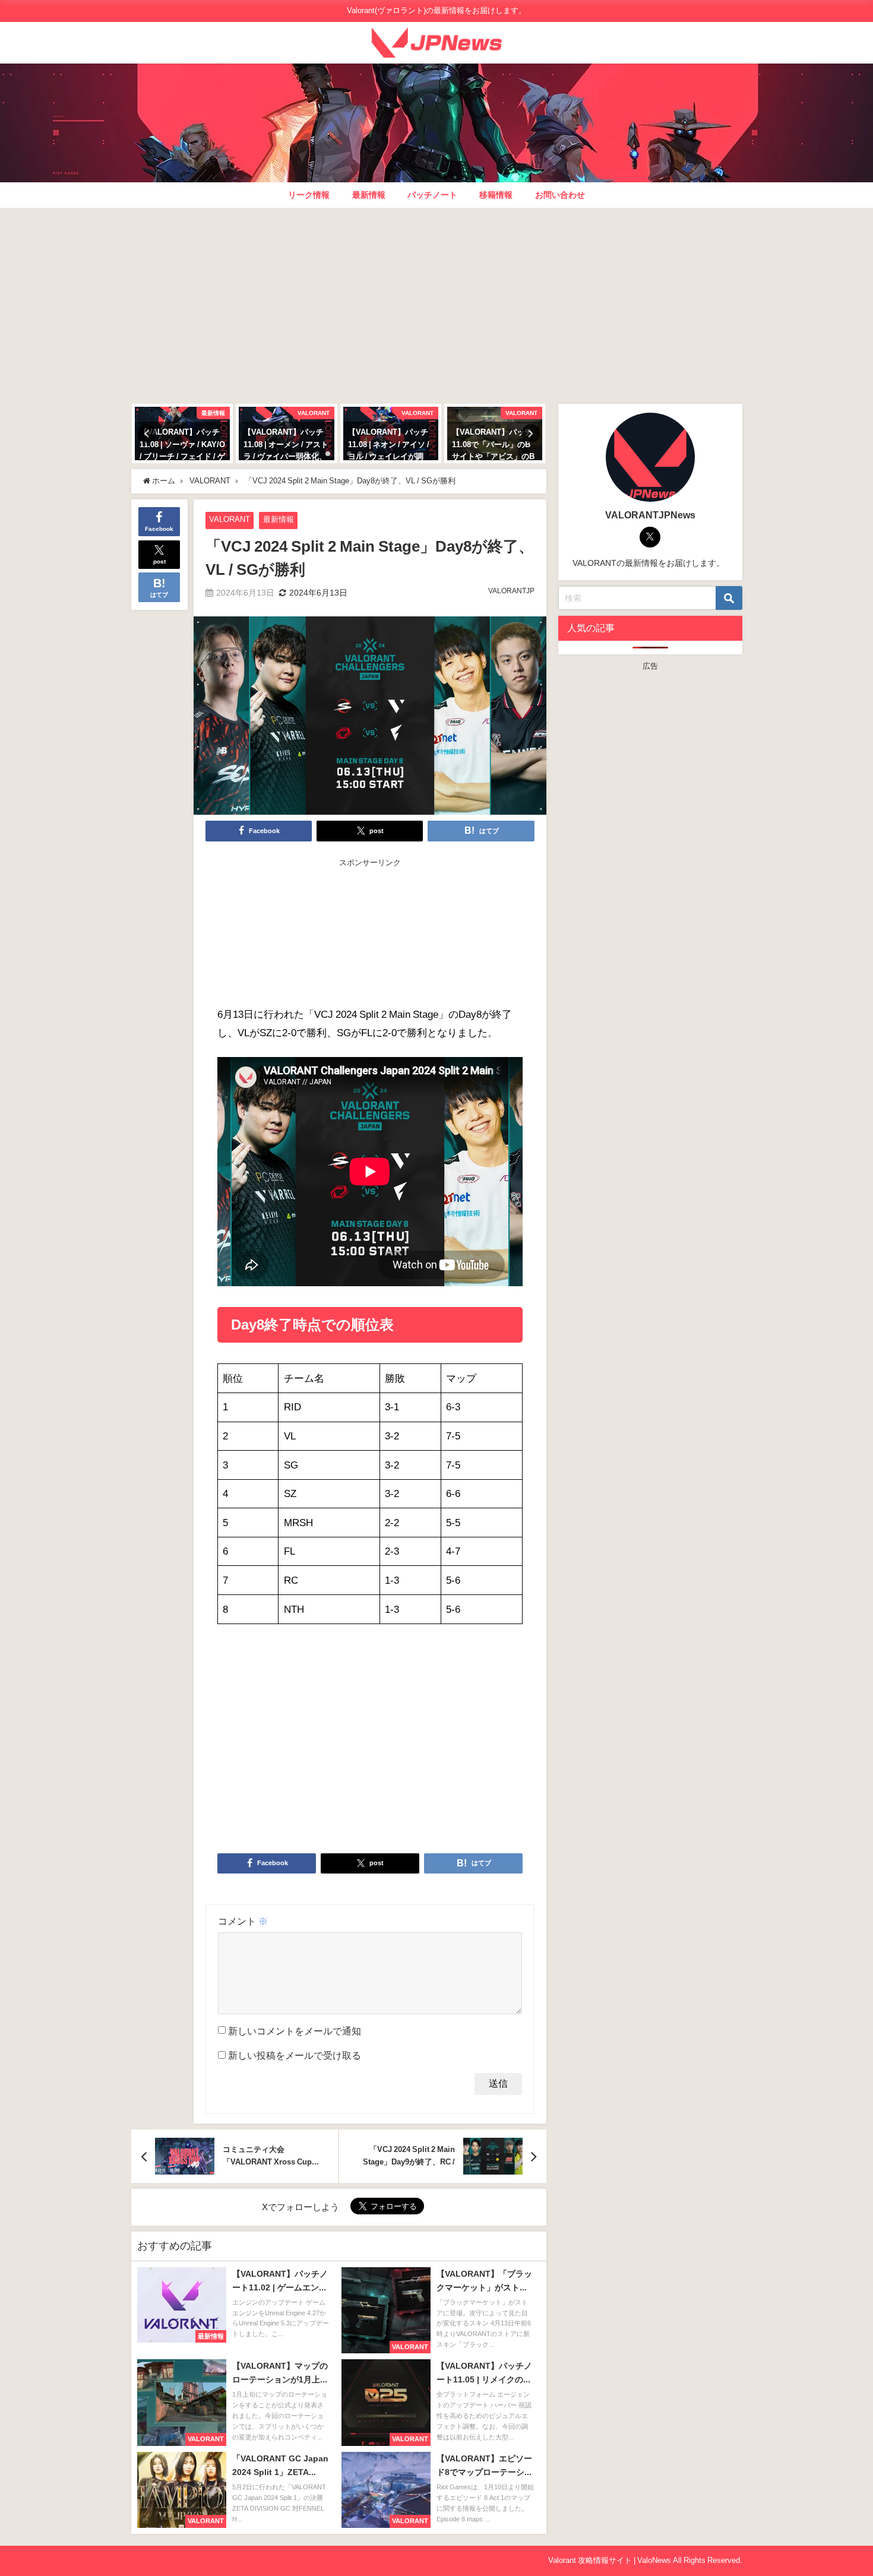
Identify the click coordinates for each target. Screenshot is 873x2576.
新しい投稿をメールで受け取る (295, 2055)
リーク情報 (309, 195)
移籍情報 (496, 195)
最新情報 (369, 195)
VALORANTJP (511, 591)
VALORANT (230, 519)
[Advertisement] (437, 303)
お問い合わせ (560, 195)
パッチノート (432, 195)
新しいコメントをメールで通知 (295, 2031)
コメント (243, 1921)
